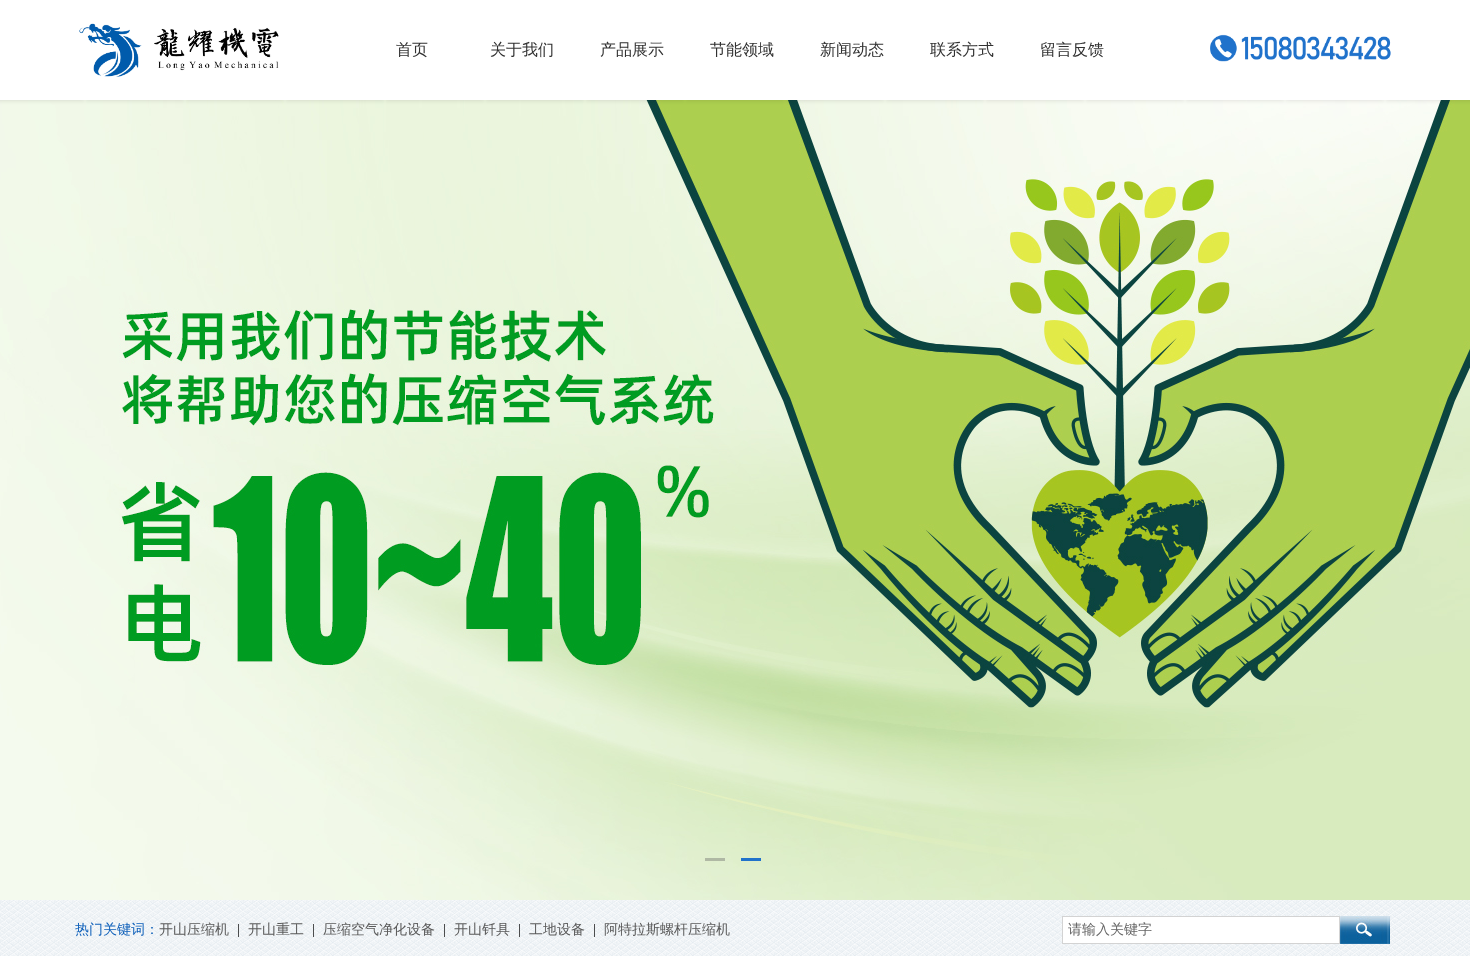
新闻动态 (852, 49)
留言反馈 (1072, 49)
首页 (412, 49)
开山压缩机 (194, 929)
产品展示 (632, 49)
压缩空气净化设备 (379, 929)
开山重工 (276, 929)
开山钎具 (482, 929)
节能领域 (742, 49)
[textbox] (1201, 930)
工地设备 (557, 929)
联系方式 (962, 49)
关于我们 (522, 49)
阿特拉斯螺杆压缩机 (667, 929)
